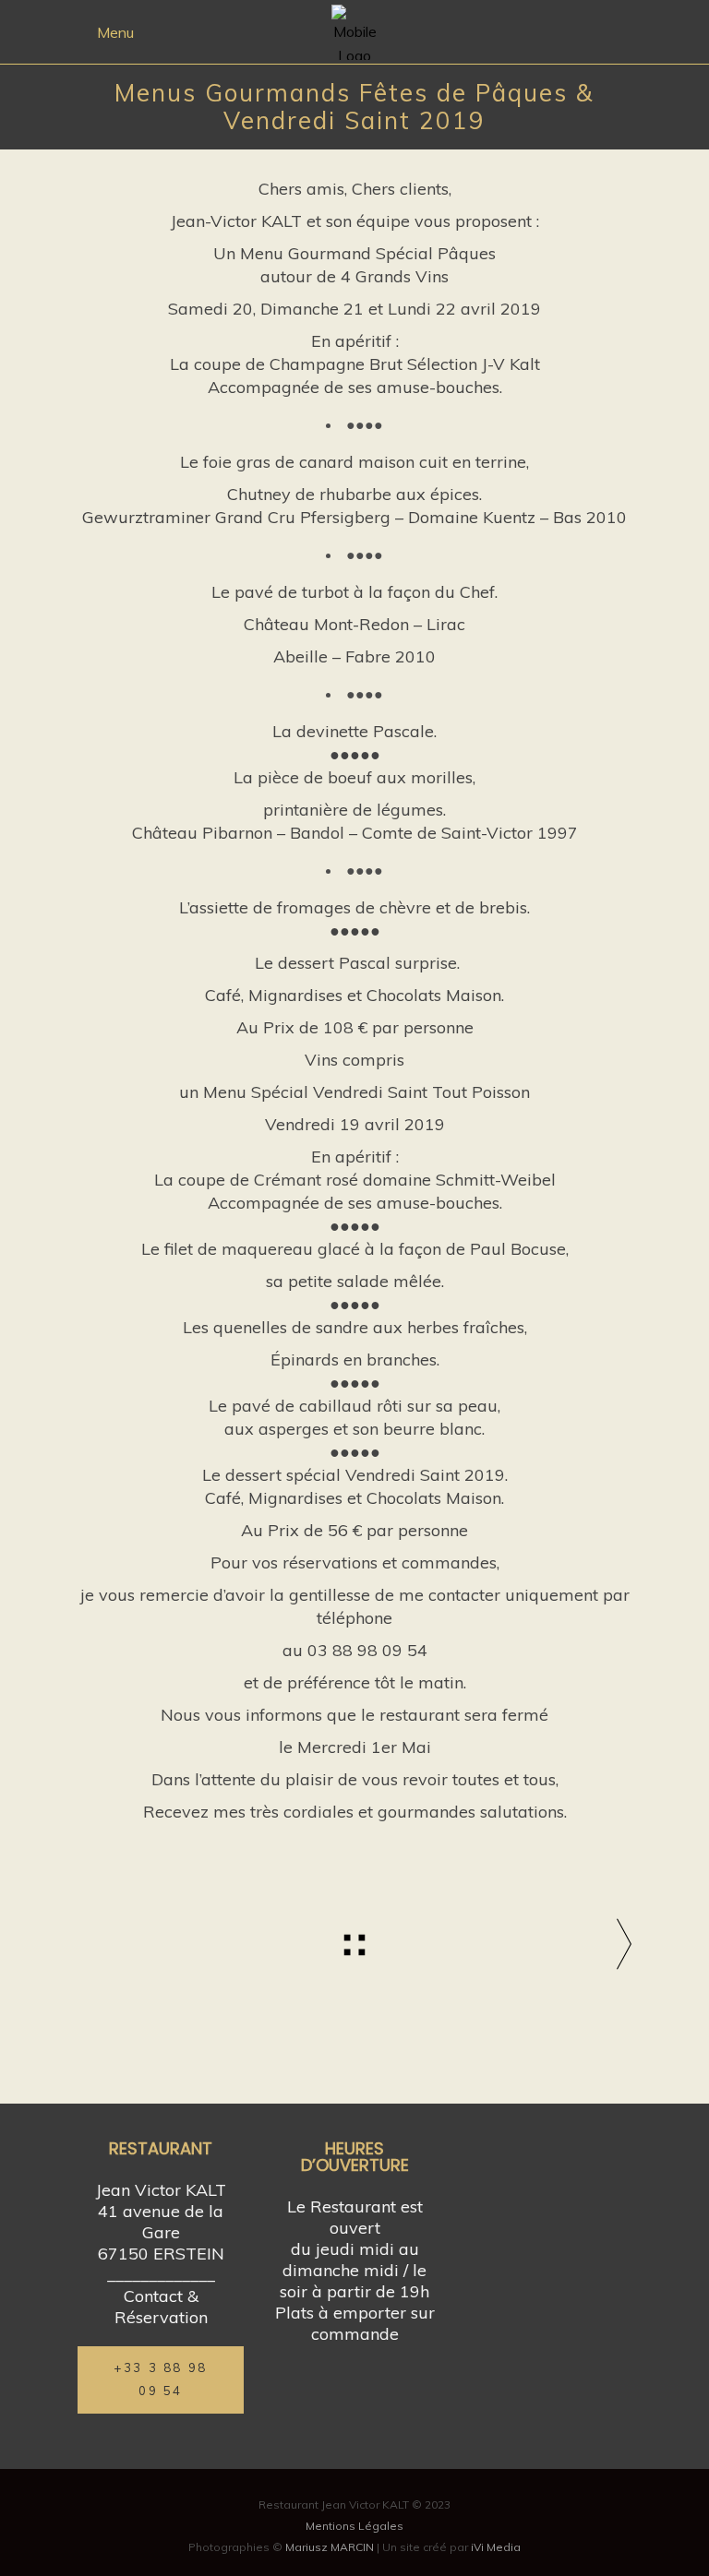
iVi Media (496, 2547)
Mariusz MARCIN (330, 2547)
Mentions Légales (354, 2526)
